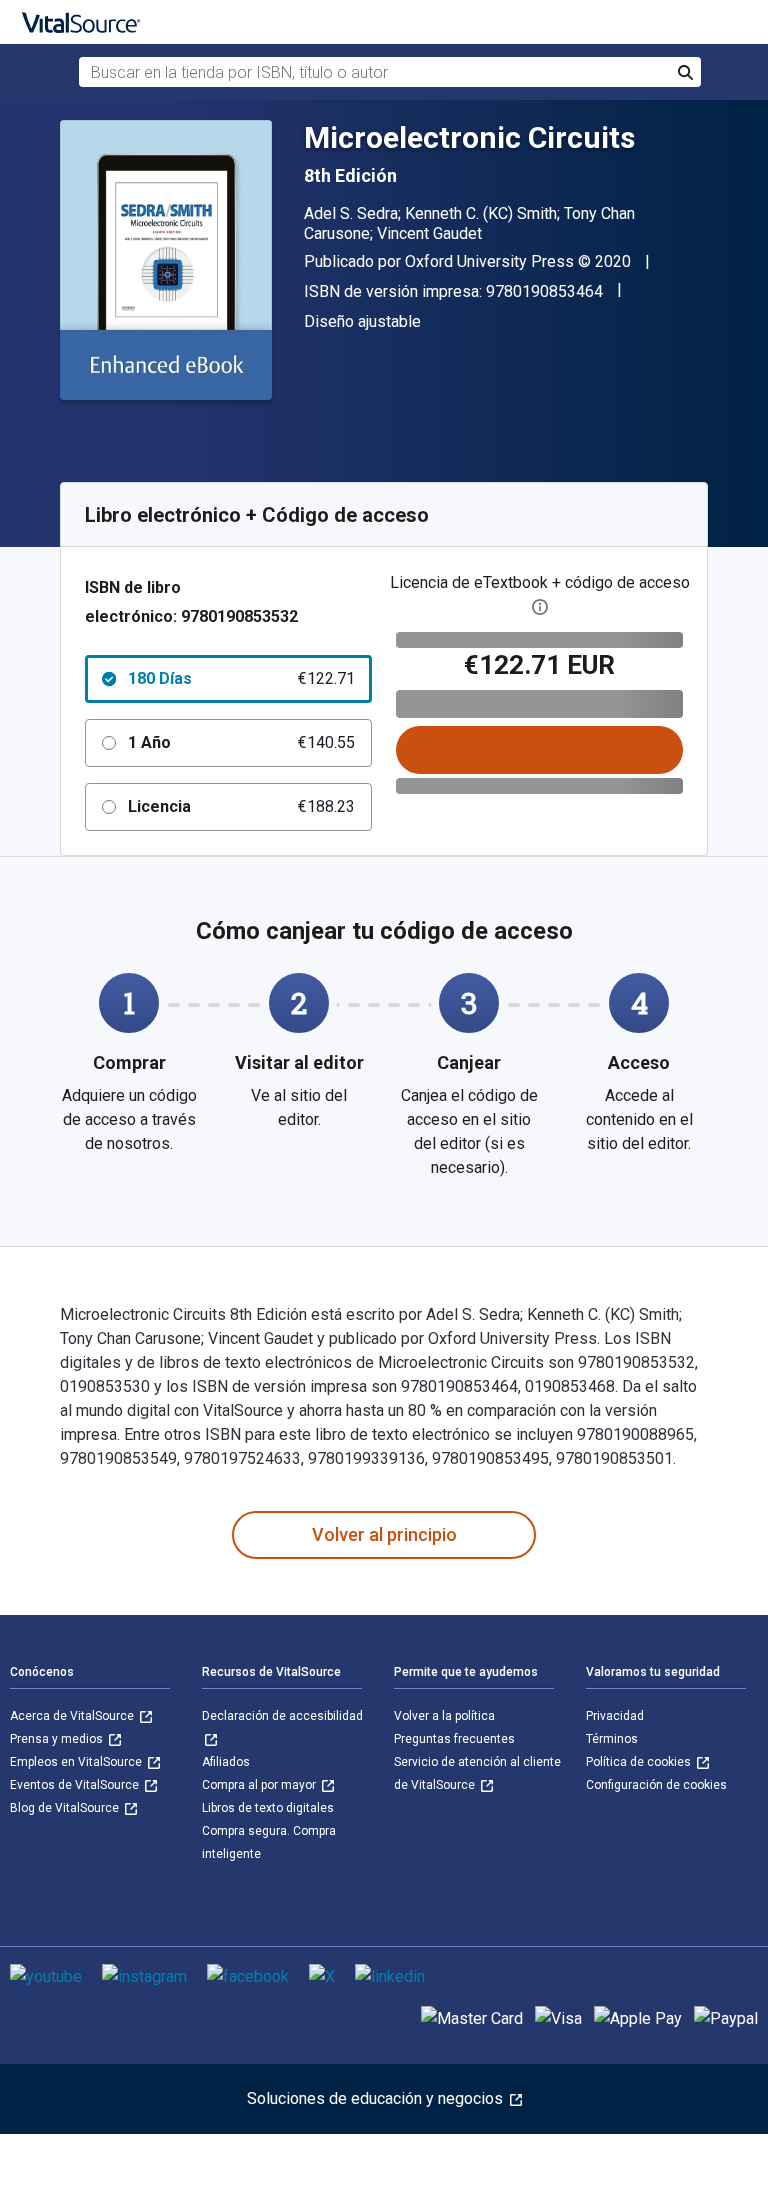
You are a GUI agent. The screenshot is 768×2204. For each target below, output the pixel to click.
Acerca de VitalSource (73, 1716)
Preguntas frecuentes (454, 1739)
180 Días (241, 678)
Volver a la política (444, 1716)
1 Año (241, 742)
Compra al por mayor (260, 1785)
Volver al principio (384, 1534)
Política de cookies (640, 1762)
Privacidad (615, 1716)
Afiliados (226, 1762)
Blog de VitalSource (66, 1808)
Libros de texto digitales (268, 1808)
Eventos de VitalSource (76, 1785)
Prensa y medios (58, 1739)
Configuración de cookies (656, 1785)
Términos (612, 1739)
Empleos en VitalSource (77, 1762)
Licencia (241, 806)
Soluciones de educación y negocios (377, 2098)
